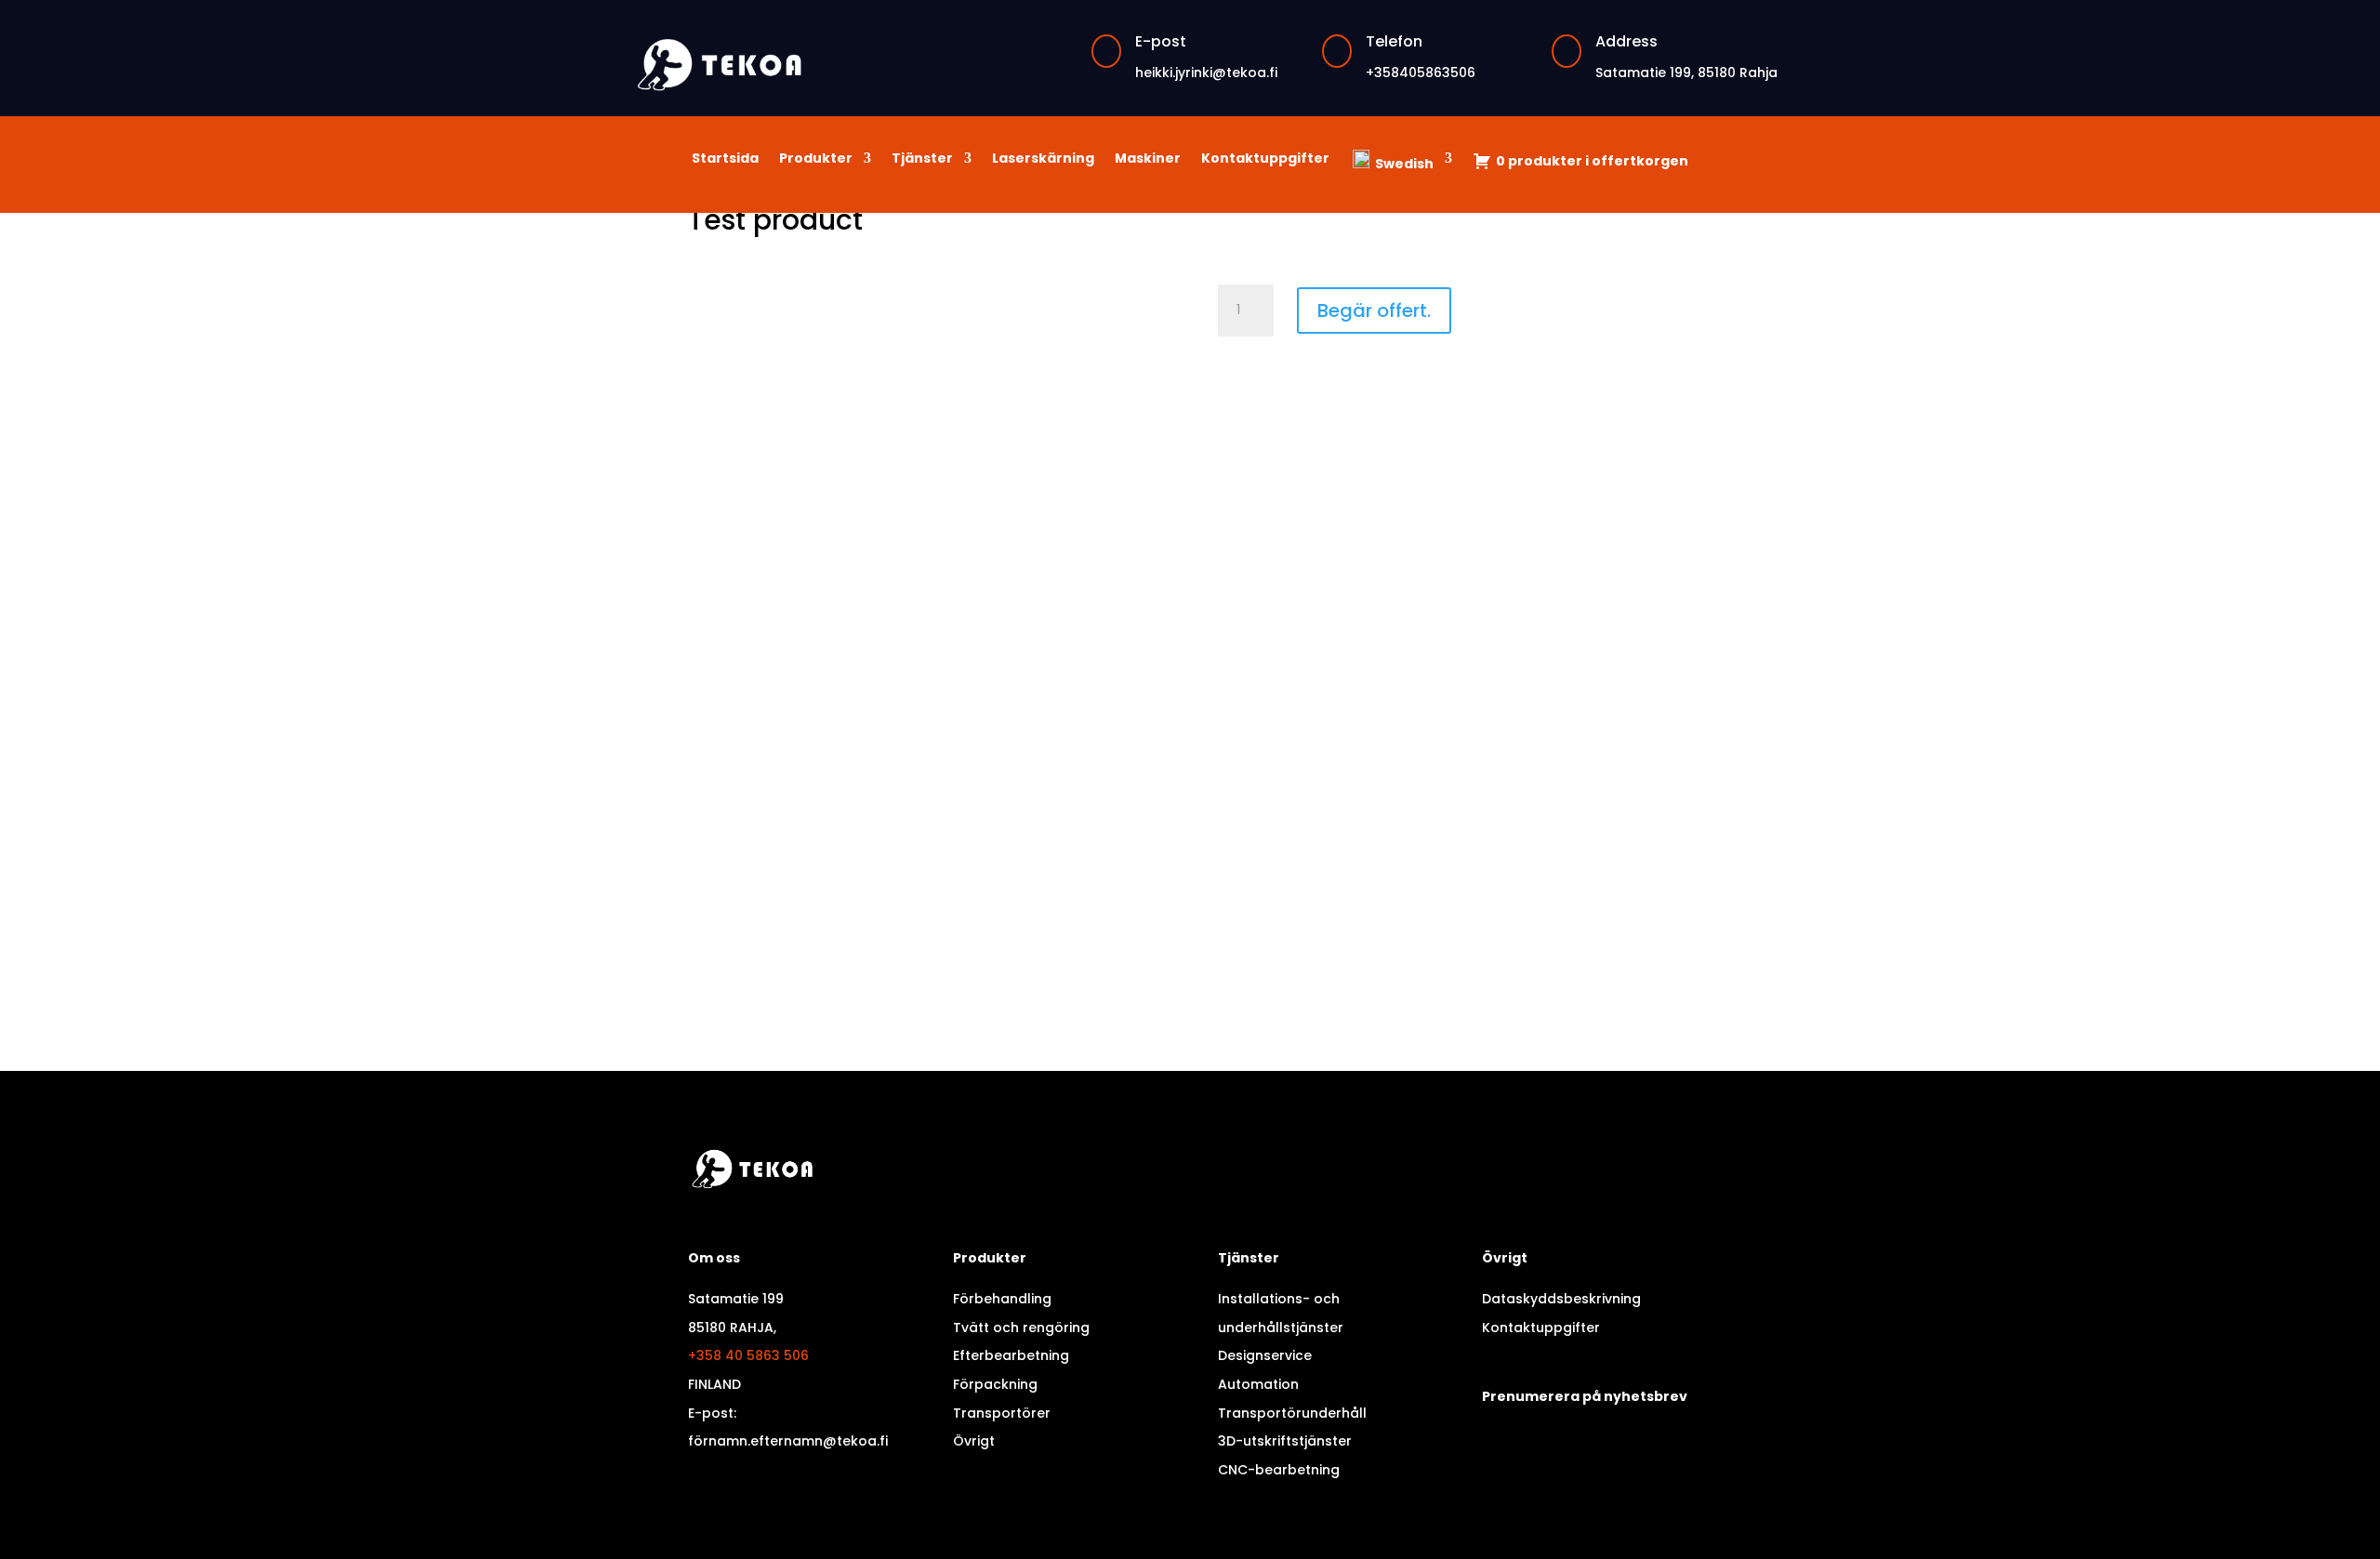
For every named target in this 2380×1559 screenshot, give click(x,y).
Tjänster (922, 159)
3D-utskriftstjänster (1285, 1441)
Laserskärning (1043, 159)
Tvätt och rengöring (1021, 1328)
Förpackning (995, 1384)
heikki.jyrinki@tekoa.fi (1206, 73)
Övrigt (974, 1441)
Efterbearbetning (1011, 1355)
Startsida (725, 159)
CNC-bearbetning (1279, 1470)
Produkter (816, 159)
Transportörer (1002, 1413)
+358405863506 (1421, 73)
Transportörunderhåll (1292, 1413)
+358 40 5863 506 (748, 1355)
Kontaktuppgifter (1265, 159)
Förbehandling (1002, 1299)
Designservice (1265, 1355)
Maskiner (1148, 159)
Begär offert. (1374, 310)
